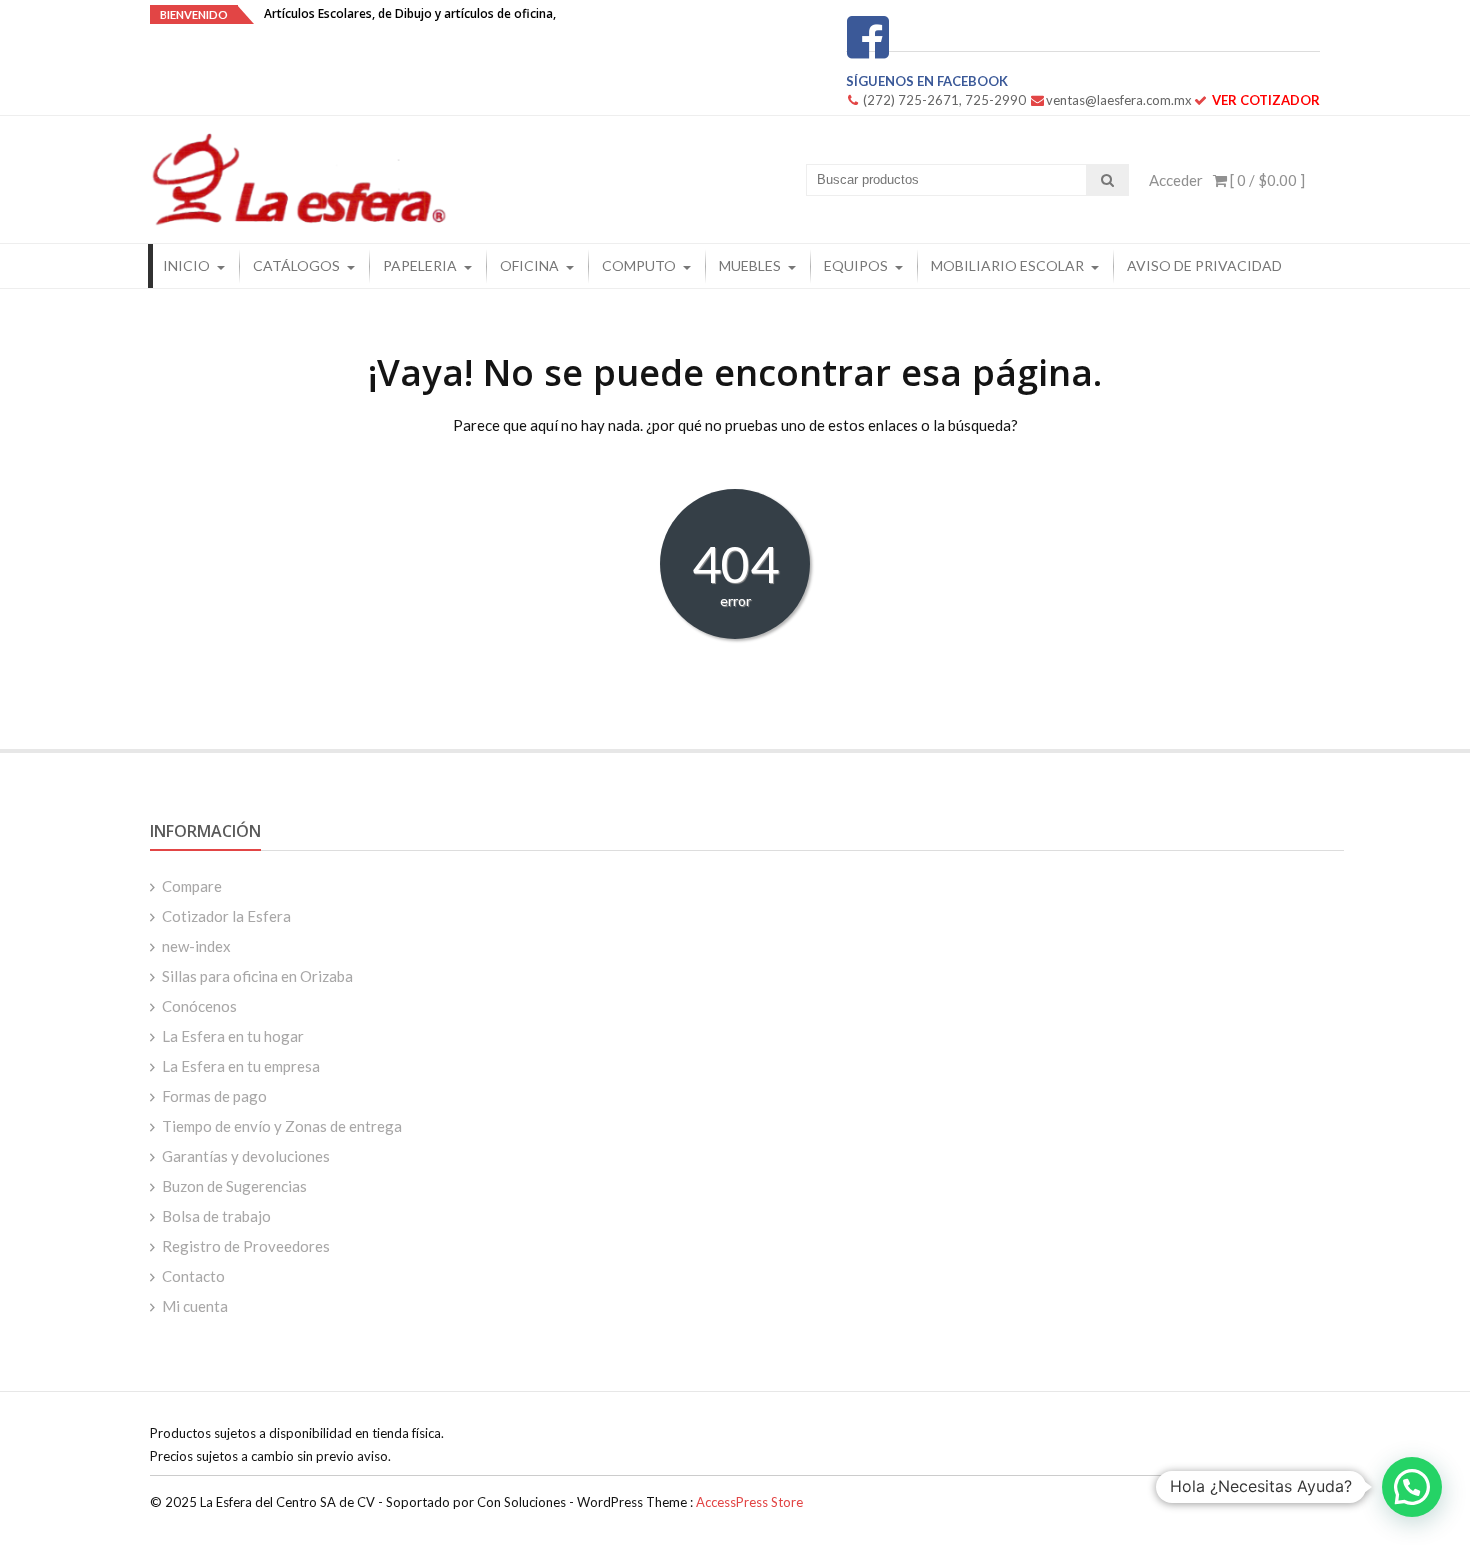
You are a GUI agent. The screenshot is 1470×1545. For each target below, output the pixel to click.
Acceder (1176, 180)
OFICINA (529, 265)
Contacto (193, 1276)
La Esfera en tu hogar (233, 1036)
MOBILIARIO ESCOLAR (1007, 265)
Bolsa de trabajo (216, 1216)
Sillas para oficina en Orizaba (257, 976)
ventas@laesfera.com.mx (1119, 100)
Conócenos (199, 1006)
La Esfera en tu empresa (241, 1066)
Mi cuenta (195, 1306)
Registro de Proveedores (246, 1246)
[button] (1412, 1487)
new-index (196, 946)
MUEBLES (750, 265)
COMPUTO (639, 265)
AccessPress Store (749, 1502)
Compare (192, 886)
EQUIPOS (856, 265)
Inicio (186, 265)
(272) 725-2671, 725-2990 (944, 100)
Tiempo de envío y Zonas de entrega (282, 1126)
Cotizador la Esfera (226, 916)
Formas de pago (214, 1096)
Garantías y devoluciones (246, 1156)
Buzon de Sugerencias (234, 1186)
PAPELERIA (420, 265)
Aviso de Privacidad (1204, 265)
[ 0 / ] (1266, 180)
